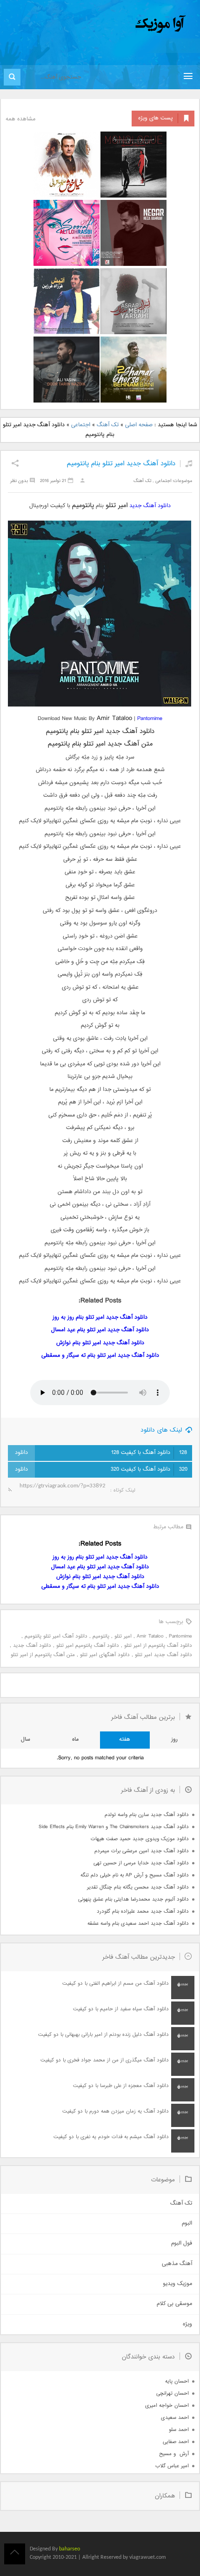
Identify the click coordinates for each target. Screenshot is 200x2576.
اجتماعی (81, 425)
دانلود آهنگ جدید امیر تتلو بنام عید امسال (100, 1330)
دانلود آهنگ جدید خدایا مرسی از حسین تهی (141, 1863)
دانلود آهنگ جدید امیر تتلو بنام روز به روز (100, 1318)
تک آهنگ (108, 425)
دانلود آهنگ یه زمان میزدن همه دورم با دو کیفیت (116, 2111)
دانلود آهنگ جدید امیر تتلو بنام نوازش (100, 1343)
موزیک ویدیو (177, 2284)
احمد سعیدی (175, 2418)
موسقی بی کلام (174, 2304)
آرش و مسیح (174, 2454)
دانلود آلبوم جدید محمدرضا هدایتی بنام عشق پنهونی (133, 1899)
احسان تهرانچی (173, 2394)
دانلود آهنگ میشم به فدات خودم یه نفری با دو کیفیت (111, 2137)
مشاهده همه (20, 119)
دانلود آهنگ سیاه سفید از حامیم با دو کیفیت (121, 2009)
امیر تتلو (123, 1636)
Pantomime (150, 719)
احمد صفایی (176, 2442)
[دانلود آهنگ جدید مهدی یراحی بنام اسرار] (133, 301)
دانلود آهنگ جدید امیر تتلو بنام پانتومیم (121, 464)
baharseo (70, 2549)
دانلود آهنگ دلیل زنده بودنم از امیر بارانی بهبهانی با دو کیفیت (103, 2035)
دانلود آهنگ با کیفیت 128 (149, 1453)
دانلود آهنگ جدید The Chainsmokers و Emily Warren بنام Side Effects (114, 1827)
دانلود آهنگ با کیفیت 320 (149, 1470)
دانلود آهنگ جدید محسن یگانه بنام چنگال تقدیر (138, 1887)
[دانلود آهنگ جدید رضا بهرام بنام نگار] (133, 233)
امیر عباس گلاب (172, 2466)
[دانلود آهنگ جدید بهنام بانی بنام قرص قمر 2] (133, 370)
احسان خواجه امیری (167, 2406)
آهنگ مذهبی (177, 2264)
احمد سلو (179, 2430)
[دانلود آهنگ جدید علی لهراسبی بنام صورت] (67, 233)
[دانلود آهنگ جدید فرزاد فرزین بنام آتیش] (67, 301)
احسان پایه (177, 2381)
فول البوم (182, 2243)
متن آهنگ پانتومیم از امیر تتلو (43, 1655)
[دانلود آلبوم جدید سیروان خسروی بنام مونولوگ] (133, 165)
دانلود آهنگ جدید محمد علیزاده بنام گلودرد (143, 1912)
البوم (187, 2223)
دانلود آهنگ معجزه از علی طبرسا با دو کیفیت (121, 2086)
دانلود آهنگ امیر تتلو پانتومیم (56, 1636)
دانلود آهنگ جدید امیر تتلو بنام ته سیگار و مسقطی (100, 1356)
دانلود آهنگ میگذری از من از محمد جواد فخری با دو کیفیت (105, 2060)
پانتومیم (101, 1636)
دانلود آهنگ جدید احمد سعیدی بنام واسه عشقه (138, 1924)
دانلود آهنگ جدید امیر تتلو (163, 1655)
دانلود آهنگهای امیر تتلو (105, 1655)
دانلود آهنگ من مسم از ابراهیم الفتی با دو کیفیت (116, 1984)
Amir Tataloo (150, 1636)
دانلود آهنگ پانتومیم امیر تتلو (88, 1646)
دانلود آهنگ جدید (150, 506)
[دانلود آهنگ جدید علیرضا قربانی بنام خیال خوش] (67, 165)
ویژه (187, 2324)
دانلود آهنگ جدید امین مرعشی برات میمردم (142, 1851)
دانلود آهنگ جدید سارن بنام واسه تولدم (147, 1815)
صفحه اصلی (139, 425)
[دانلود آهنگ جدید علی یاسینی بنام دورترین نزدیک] (67, 370)
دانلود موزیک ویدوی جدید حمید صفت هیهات (140, 1839)
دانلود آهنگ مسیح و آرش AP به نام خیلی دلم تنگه (135, 1875)
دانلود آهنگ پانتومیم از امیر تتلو (158, 1646)
